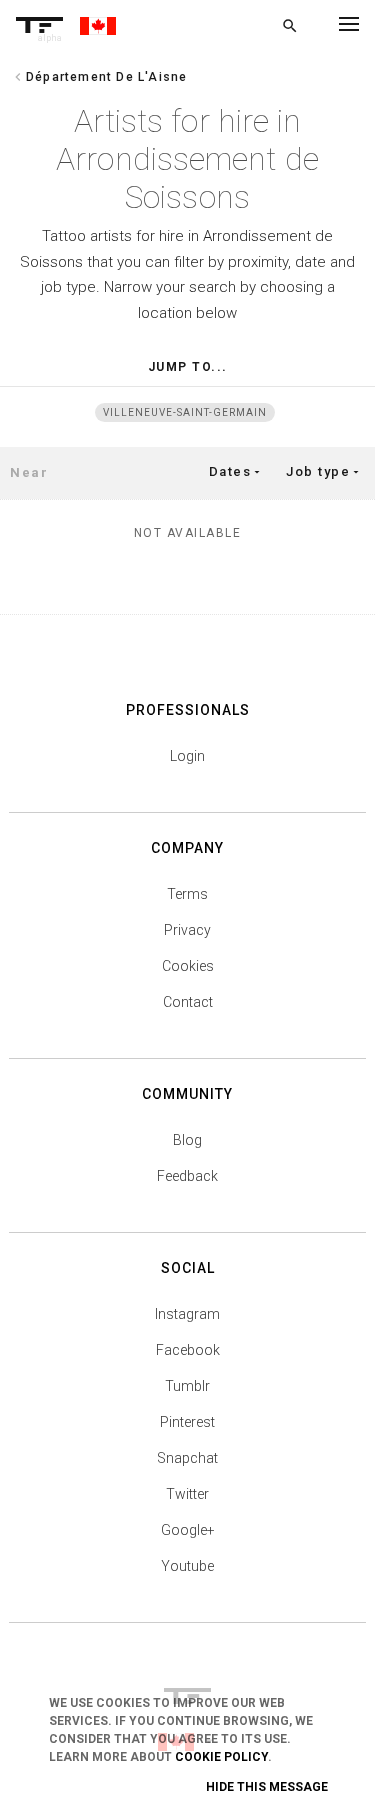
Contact (188, 1002)
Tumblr (187, 1386)
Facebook (188, 1350)
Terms (187, 894)
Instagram (187, 1314)
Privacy (187, 930)
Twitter (187, 1494)
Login (187, 756)
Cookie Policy (221, 1757)
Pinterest (187, 1422)
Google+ (188, 1530)
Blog (187, 1140)
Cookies (188, 966)
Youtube (187, 1566)
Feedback (187, 1176)
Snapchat (187, 1458)
